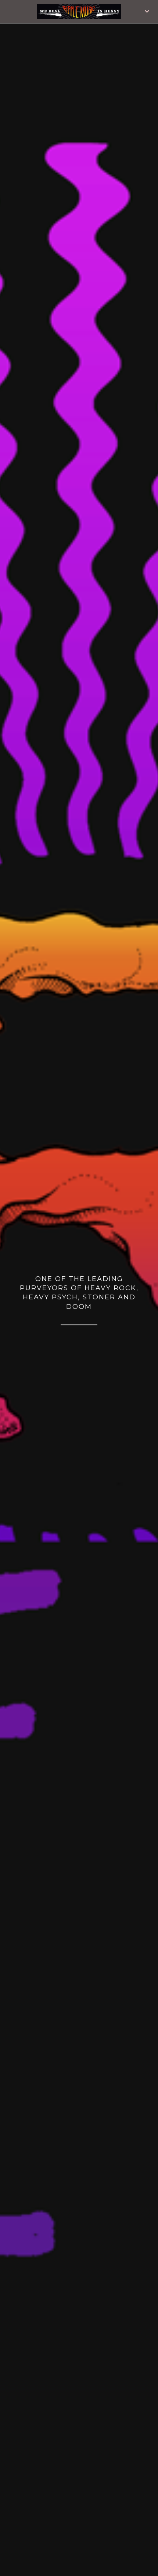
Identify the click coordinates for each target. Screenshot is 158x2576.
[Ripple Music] (79, 11)
